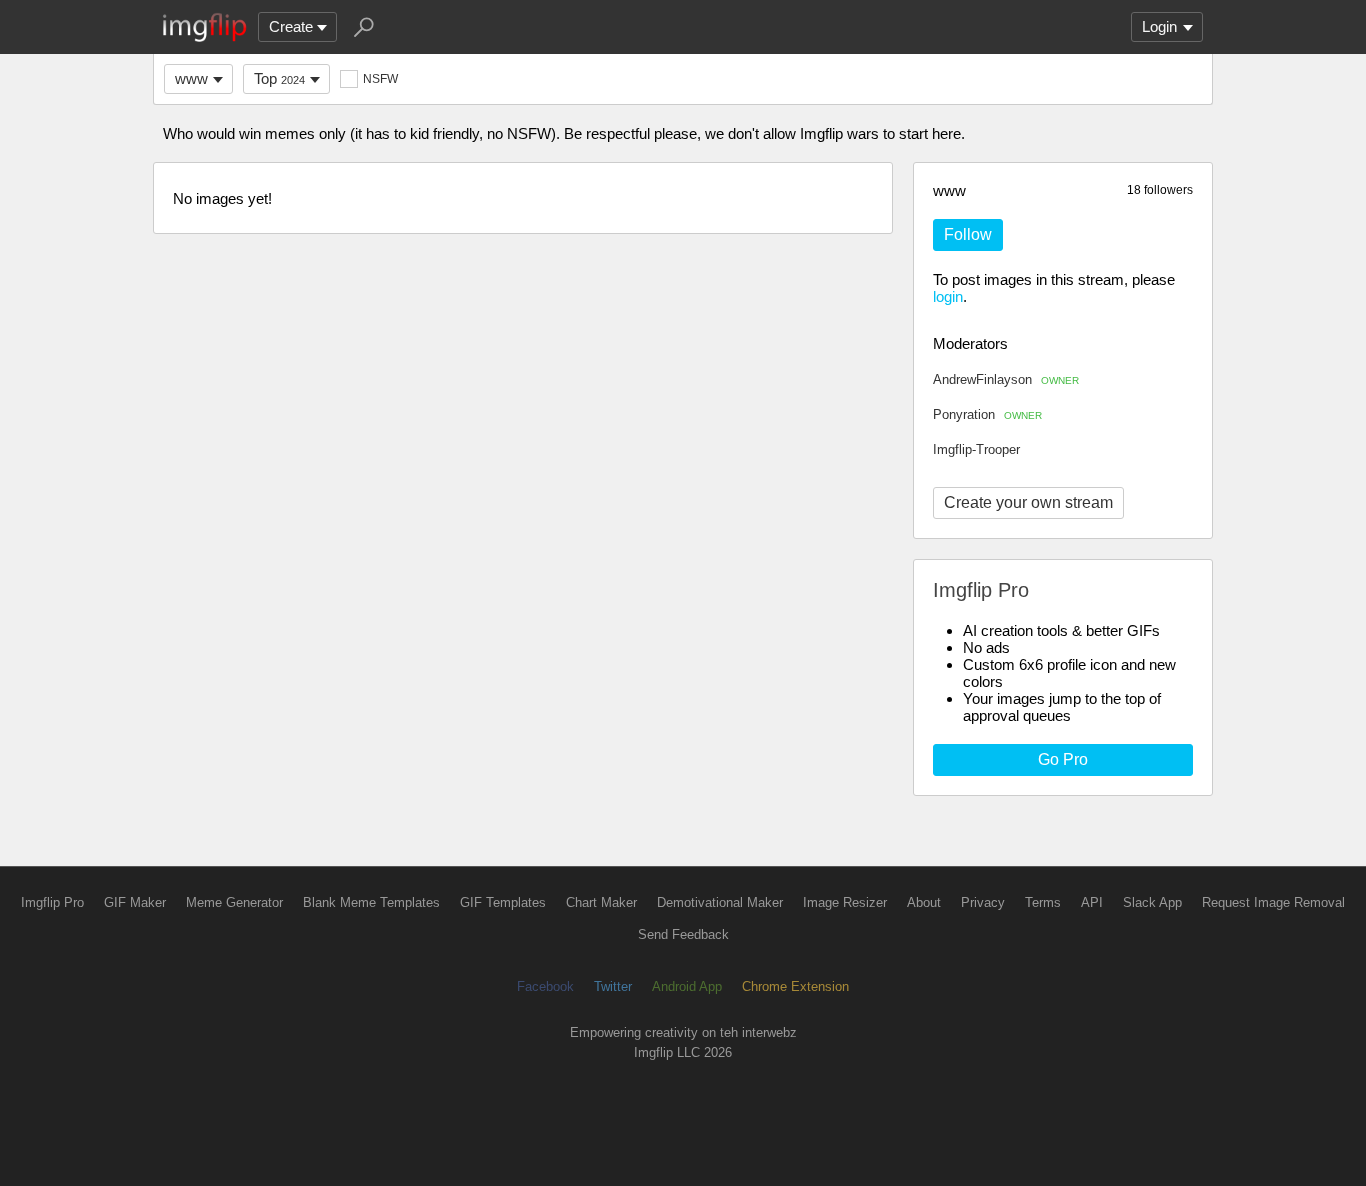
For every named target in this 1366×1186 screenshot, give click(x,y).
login (948, 296)
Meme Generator (234, 902)
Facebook (545, 986)
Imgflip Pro (52, 902)
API (1092, 902)
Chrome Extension (795, 986)
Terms (1043, 902)
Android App (687, 986)
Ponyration (987, 414)
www (191, 78)
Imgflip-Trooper (976, 449)
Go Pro (1063, 759)
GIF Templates (503, 902)
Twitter (613, 986)
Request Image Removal (1273, 902)
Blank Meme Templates (371, 902)
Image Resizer (845, 902)
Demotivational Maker (720, 902)
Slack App (1152, 902)
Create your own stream (1028, 502)
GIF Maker (135, 902)
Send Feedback (683, 934)
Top (279, 78)
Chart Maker (601, 902)
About (924, 902)
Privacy (983, 902)
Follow (968, 234)
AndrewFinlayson (1006, 379)
